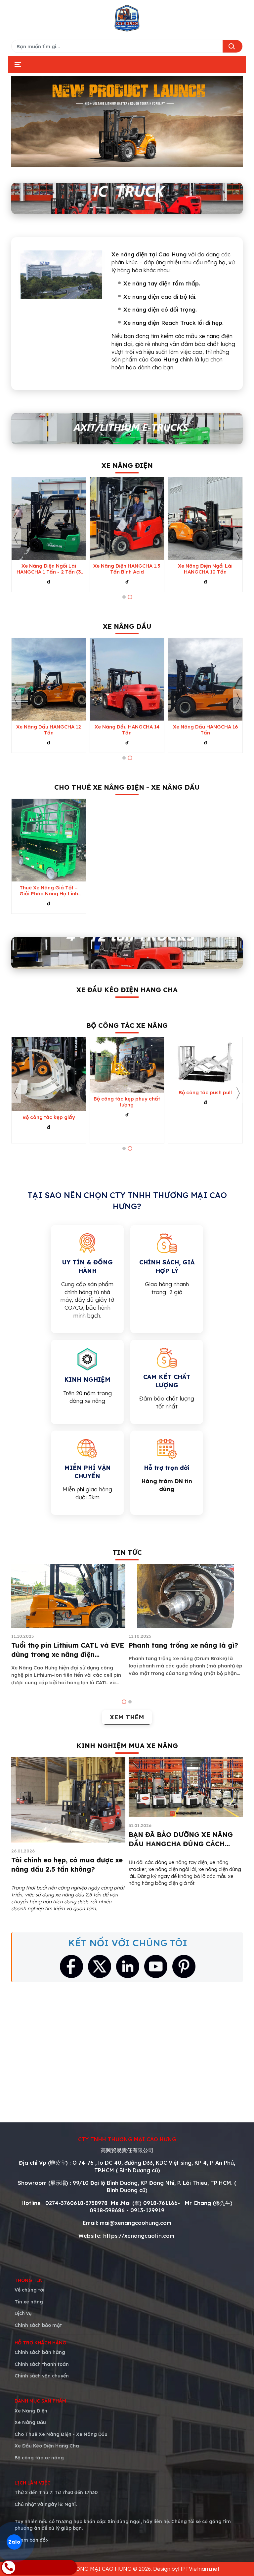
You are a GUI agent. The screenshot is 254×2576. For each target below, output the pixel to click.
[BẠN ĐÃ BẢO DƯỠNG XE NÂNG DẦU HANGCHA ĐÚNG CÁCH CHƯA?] (186, 1787)
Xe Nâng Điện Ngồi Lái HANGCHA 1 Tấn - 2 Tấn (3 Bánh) (49, 569)
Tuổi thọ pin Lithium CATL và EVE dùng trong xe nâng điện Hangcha (68, 1654)
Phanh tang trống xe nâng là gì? (183, 1645)
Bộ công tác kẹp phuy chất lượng (127, 1102)
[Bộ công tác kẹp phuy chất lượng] (127, 1065)
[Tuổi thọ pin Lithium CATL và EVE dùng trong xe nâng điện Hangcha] (68, 1596)
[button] (124, 597)
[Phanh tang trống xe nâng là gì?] (186, 1596)
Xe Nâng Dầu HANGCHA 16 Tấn (205, 730)
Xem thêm (127, 1717)
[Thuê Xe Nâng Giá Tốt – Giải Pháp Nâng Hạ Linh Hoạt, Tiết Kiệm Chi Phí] (49, 840)
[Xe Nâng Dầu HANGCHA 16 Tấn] (205, 679)
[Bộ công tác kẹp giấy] (49, 1074)
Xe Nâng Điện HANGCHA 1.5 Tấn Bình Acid (127, 569)
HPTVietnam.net (199, 2569)
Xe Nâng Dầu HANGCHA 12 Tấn (49, 730)
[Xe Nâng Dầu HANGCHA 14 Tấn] (127, 679)
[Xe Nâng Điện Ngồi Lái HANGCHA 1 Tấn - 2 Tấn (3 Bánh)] (49, 518)
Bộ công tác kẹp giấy (49, 1117)
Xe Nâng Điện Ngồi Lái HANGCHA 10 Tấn (205, 569)
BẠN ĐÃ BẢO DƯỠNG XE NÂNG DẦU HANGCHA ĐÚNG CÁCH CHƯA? (181, 1844)
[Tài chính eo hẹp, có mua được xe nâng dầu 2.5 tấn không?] (68, 1800)
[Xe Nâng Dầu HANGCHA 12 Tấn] (49, 679)
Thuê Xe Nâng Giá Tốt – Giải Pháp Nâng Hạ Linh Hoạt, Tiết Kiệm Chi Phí (49, 891)
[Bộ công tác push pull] (205, 1062)
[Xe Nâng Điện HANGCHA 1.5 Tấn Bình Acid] (127, 518)
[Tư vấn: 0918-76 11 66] (39, 2567)
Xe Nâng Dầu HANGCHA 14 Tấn (127, 730)
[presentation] (16, 538)
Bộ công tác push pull (205, 1093)
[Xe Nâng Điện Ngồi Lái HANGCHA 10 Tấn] (205, 518)
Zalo (14, 2542)
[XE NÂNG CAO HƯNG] (127, 18)
